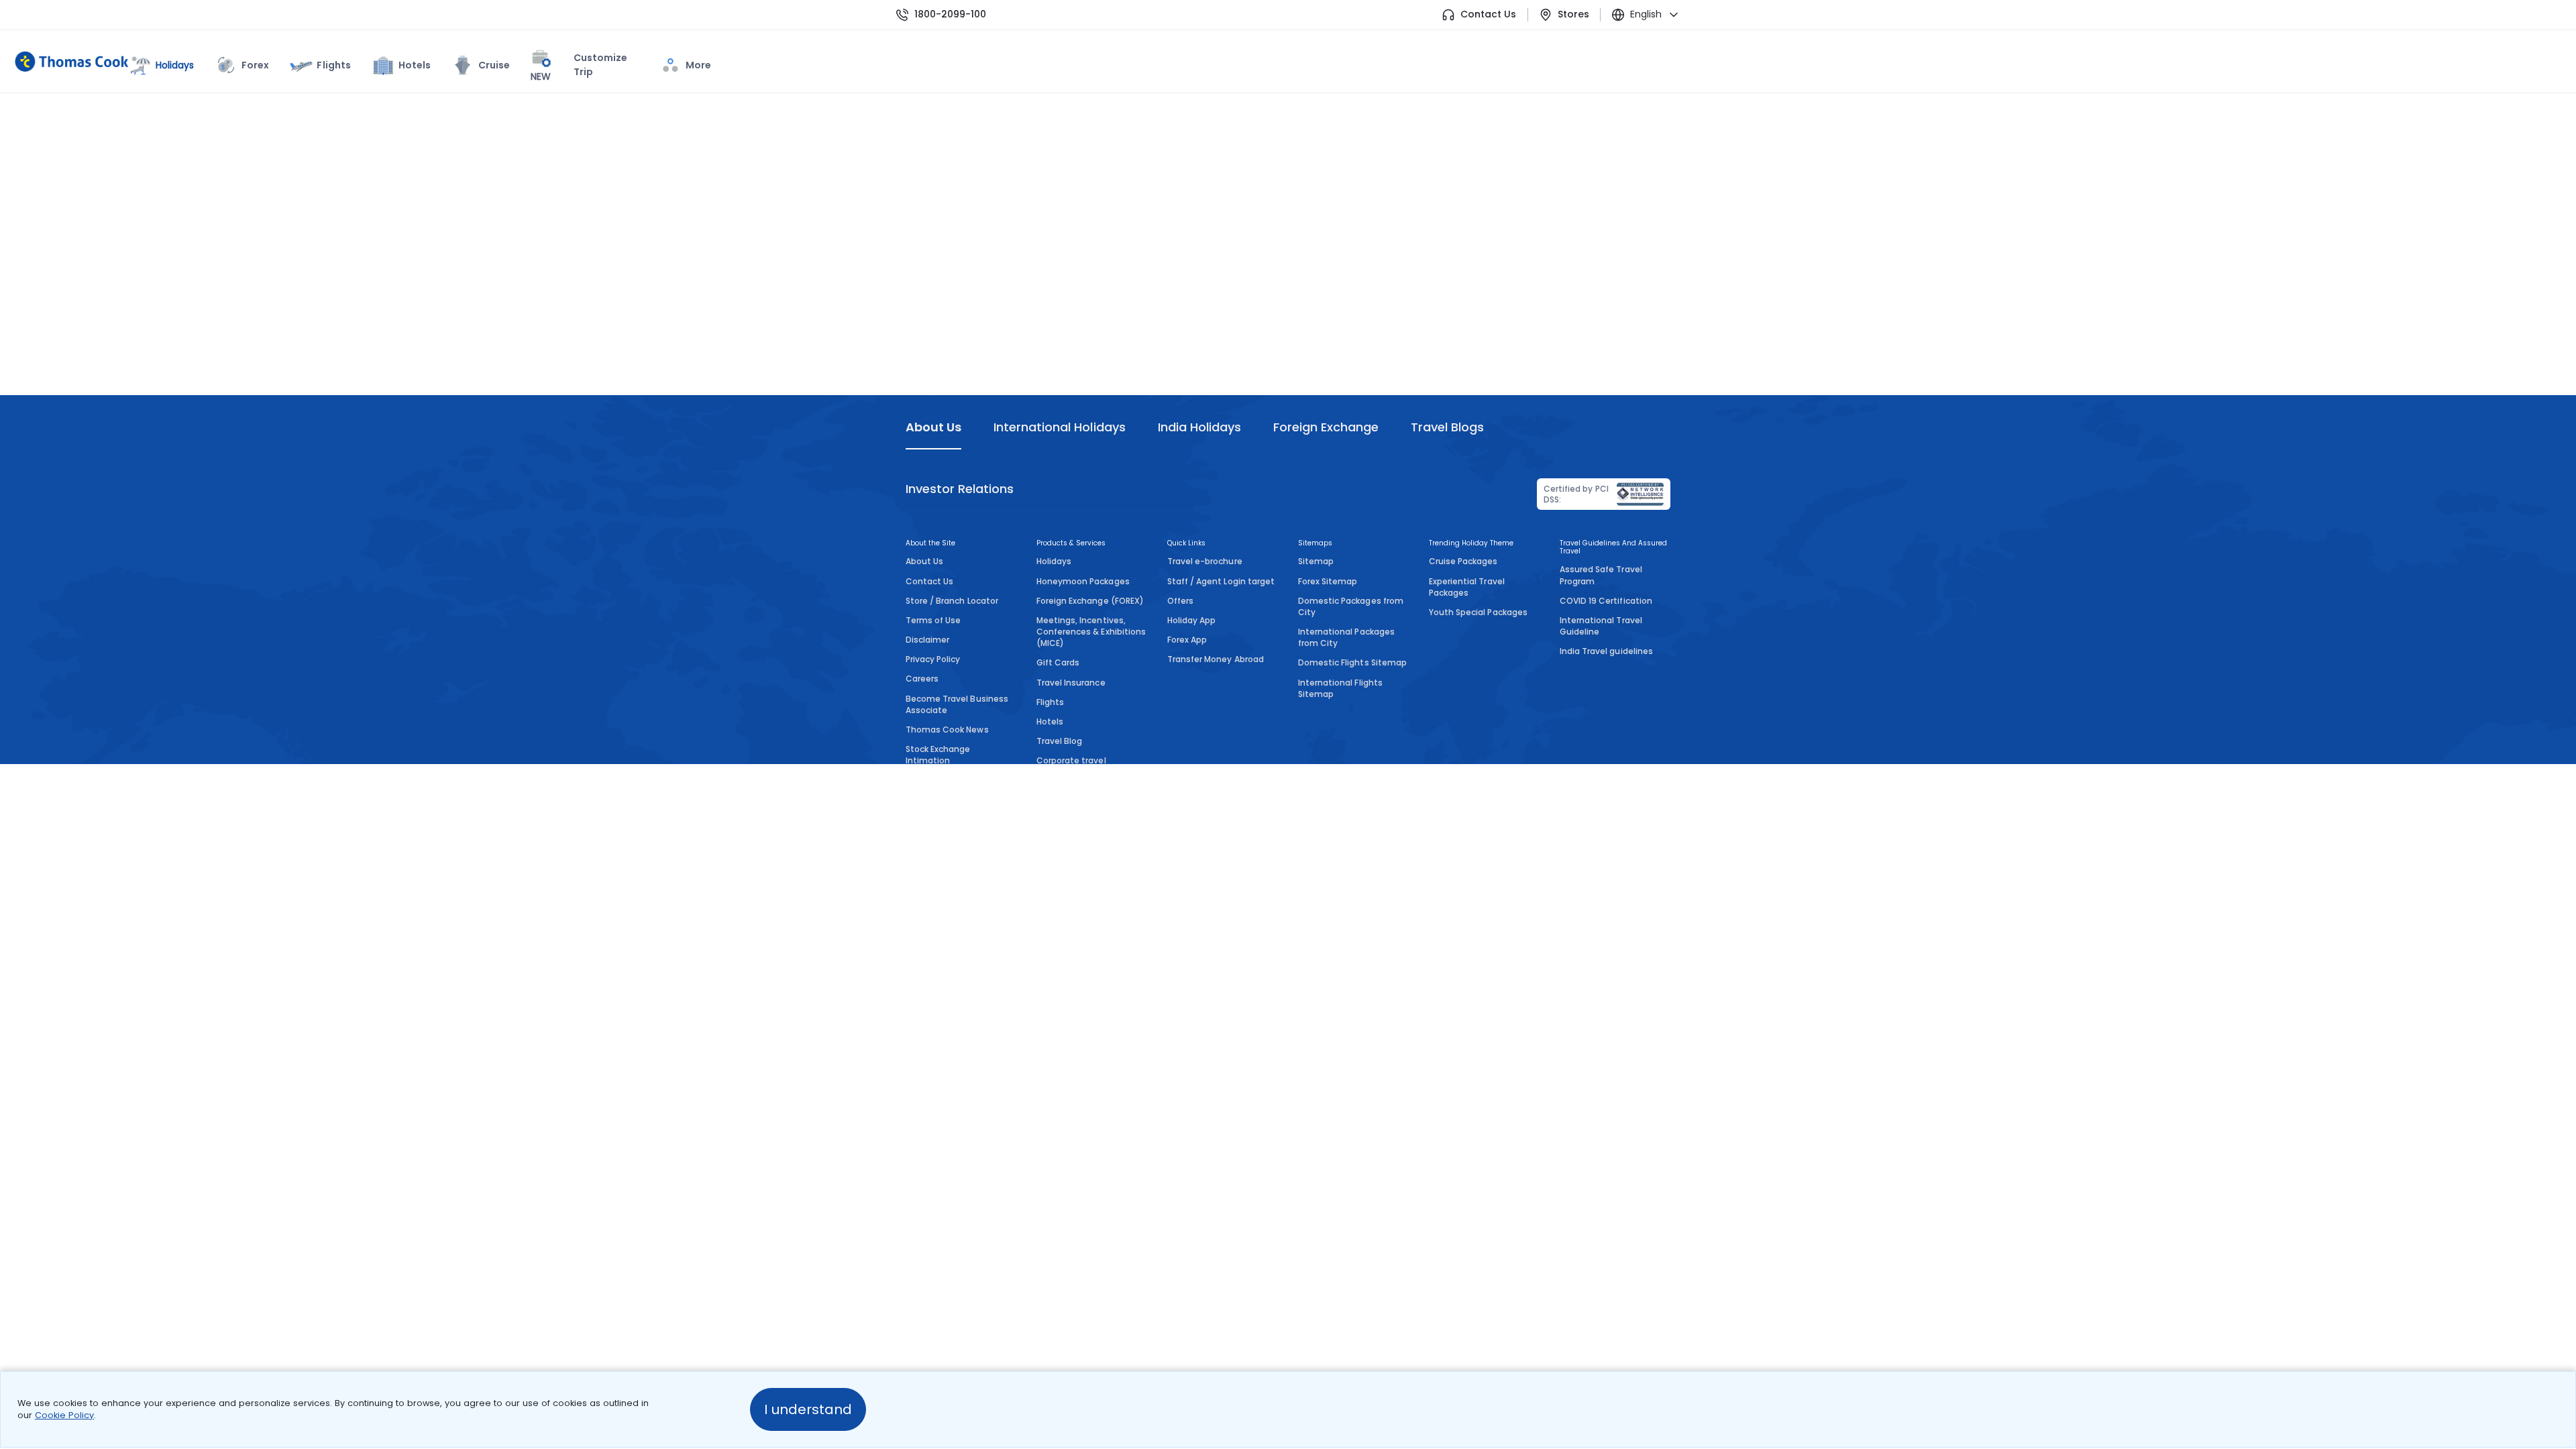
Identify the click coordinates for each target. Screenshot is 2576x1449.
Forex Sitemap (1328, 581)
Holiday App (1191, 620)
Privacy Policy (933, 659)
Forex (255, 65)
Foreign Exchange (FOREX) (1090, 601)
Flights (333, 65)
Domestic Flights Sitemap (1352, 662)
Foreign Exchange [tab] (1326, 427)
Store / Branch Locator (952, 601)
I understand (808, 1409)
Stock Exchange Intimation (938, 755)
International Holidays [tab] (1059, 427)
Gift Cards (1058, 662)
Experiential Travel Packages (1467, 587)
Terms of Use (933, 620)
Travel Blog (1059, 741)
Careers (922, 679)
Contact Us (1488, 14)
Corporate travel (1071, 760)
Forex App (1187, 640)
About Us (924, 561)
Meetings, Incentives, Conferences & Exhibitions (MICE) (1091, 632)
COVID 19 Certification (1606, 601)
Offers (1180, 601)
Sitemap (1316, 561)
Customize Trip (579, 67)
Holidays (1054, 561)
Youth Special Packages (1478, 612)
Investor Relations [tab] (960, 489)
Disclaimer (927, 640)
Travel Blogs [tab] (1447, 427)
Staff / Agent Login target (1221, 581)
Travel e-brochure (1205, 561)
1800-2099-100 (950, 14)
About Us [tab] (933, 427)
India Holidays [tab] (1199, 427)
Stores (1573, 14)
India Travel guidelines (1606, 651)
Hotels (415, 65)
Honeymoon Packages (1083, 581)
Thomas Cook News (947, 730)
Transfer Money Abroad (1216, 659)
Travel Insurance (1071, 683)
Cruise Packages (1463, 561)
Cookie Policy (64, 1415)
